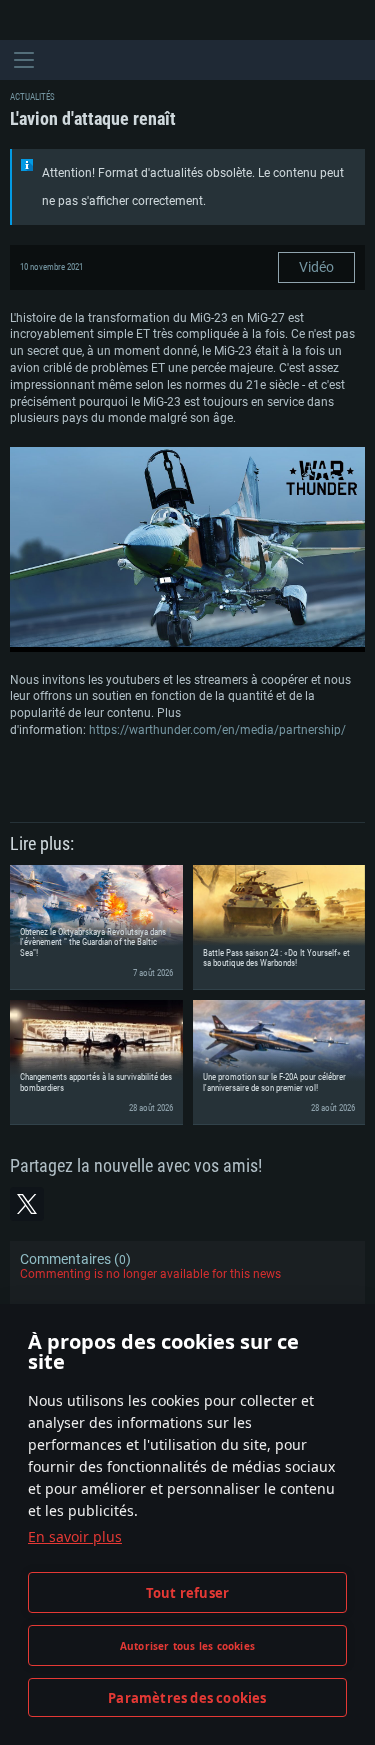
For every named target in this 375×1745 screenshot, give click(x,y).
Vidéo (316, 267)
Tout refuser (187, 1593)
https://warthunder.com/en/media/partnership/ (217, 730)
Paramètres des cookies (187, 1698)
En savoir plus (75, 1536)
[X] (27, 1204)
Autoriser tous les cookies (187, 1646)
